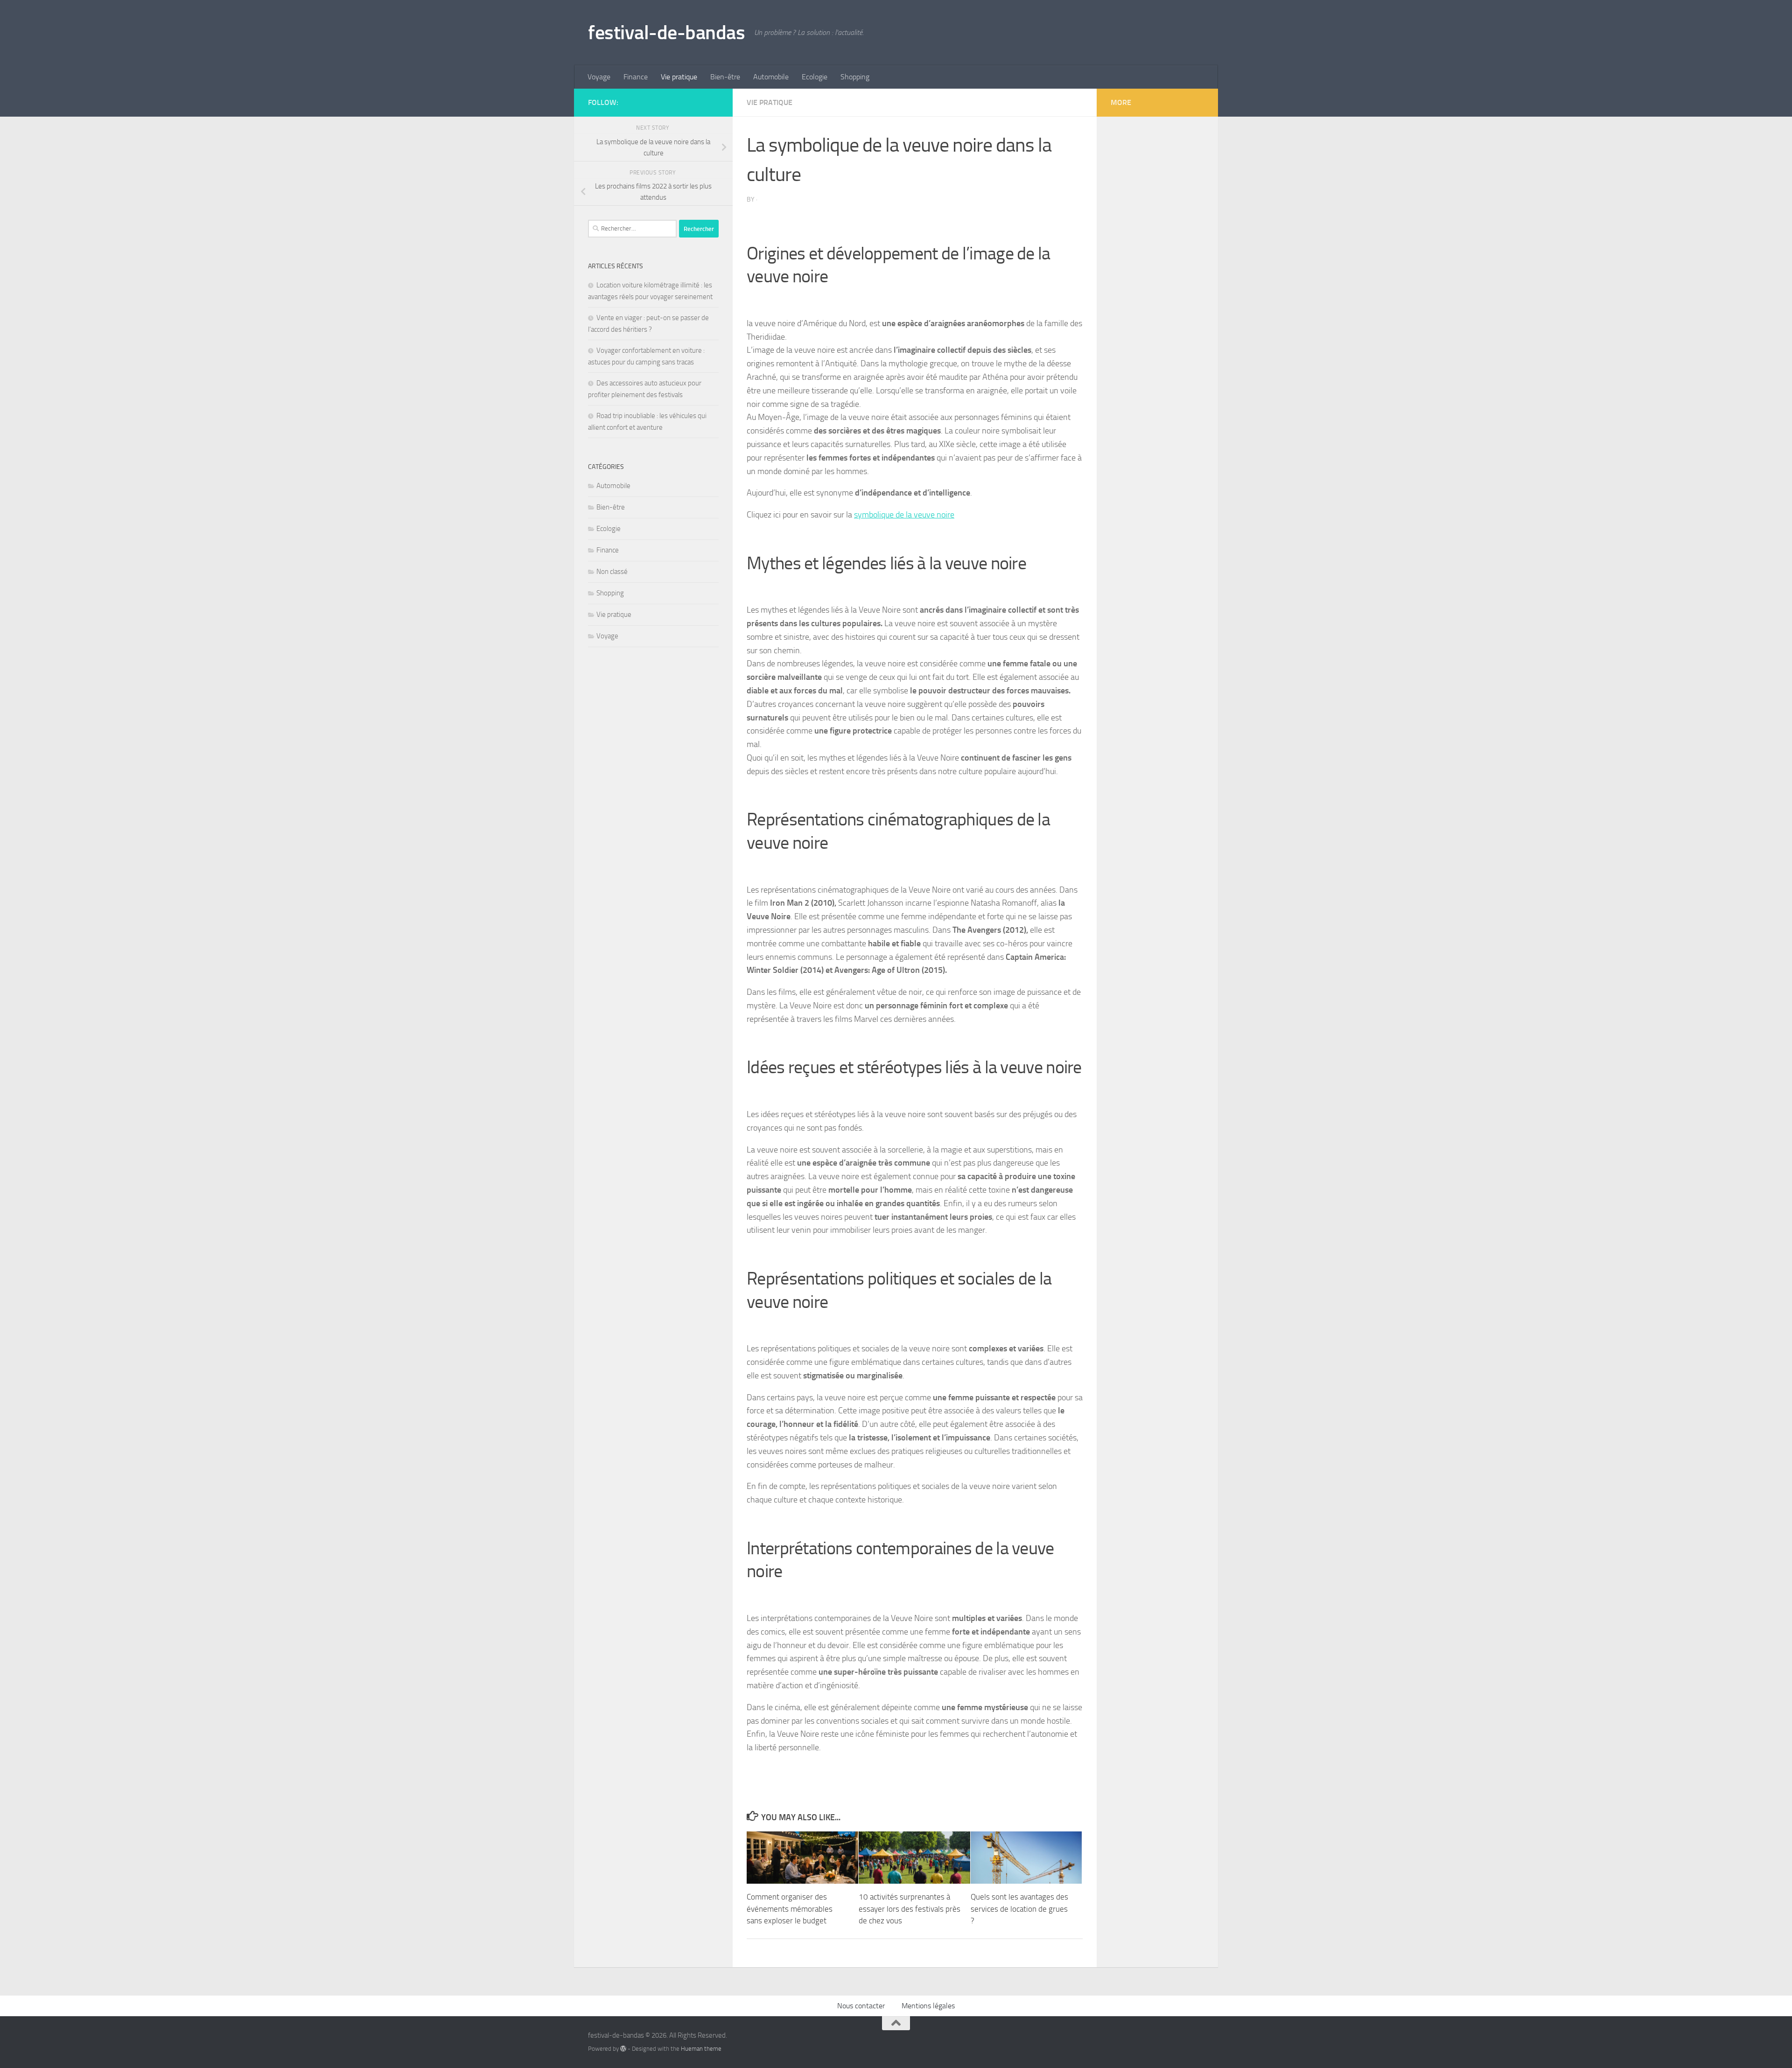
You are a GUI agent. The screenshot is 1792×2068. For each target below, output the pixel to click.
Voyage (599, 77)
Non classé (612, 572)
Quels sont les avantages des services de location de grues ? (1019, 1909)
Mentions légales (928, 2006)
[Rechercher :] (632, 229)
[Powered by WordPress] (623, 2049)
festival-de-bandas (666, 33)
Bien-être (725, 77)
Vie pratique (679, 77)
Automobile (771, 77)
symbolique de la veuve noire (904, 515)
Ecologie (815, 77)
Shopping (855, 77)
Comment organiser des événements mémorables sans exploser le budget (790, 1909)
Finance (636, 77)
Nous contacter (861, 2006)
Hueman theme (701, 2049)
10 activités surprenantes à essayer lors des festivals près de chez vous (910, 1909)
